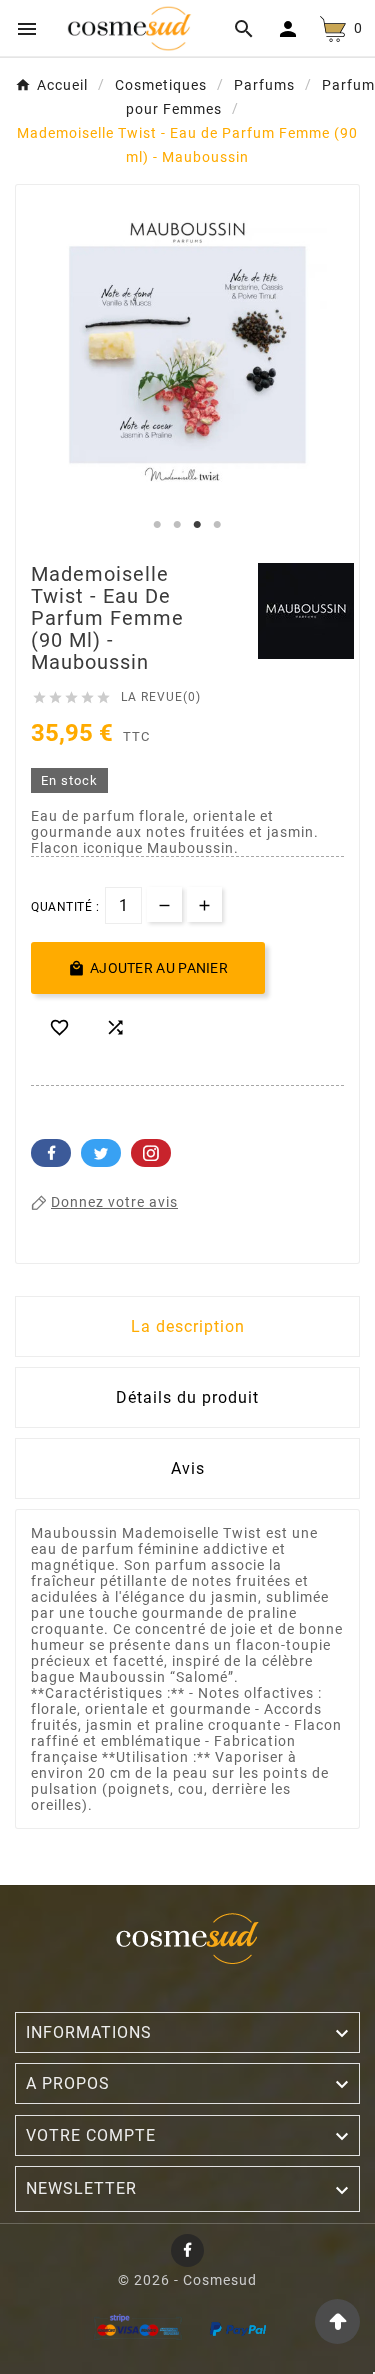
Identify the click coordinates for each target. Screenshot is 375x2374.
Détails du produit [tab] (187, 1397)
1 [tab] (158, 525)
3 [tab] (198, 525)
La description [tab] (188, 1326)
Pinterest (151, 1153)
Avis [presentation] (188, 1468)
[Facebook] (187, 2250)
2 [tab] (178, 525)
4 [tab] (218, 525)
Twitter (101, 1153)
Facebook (51, 1153)
